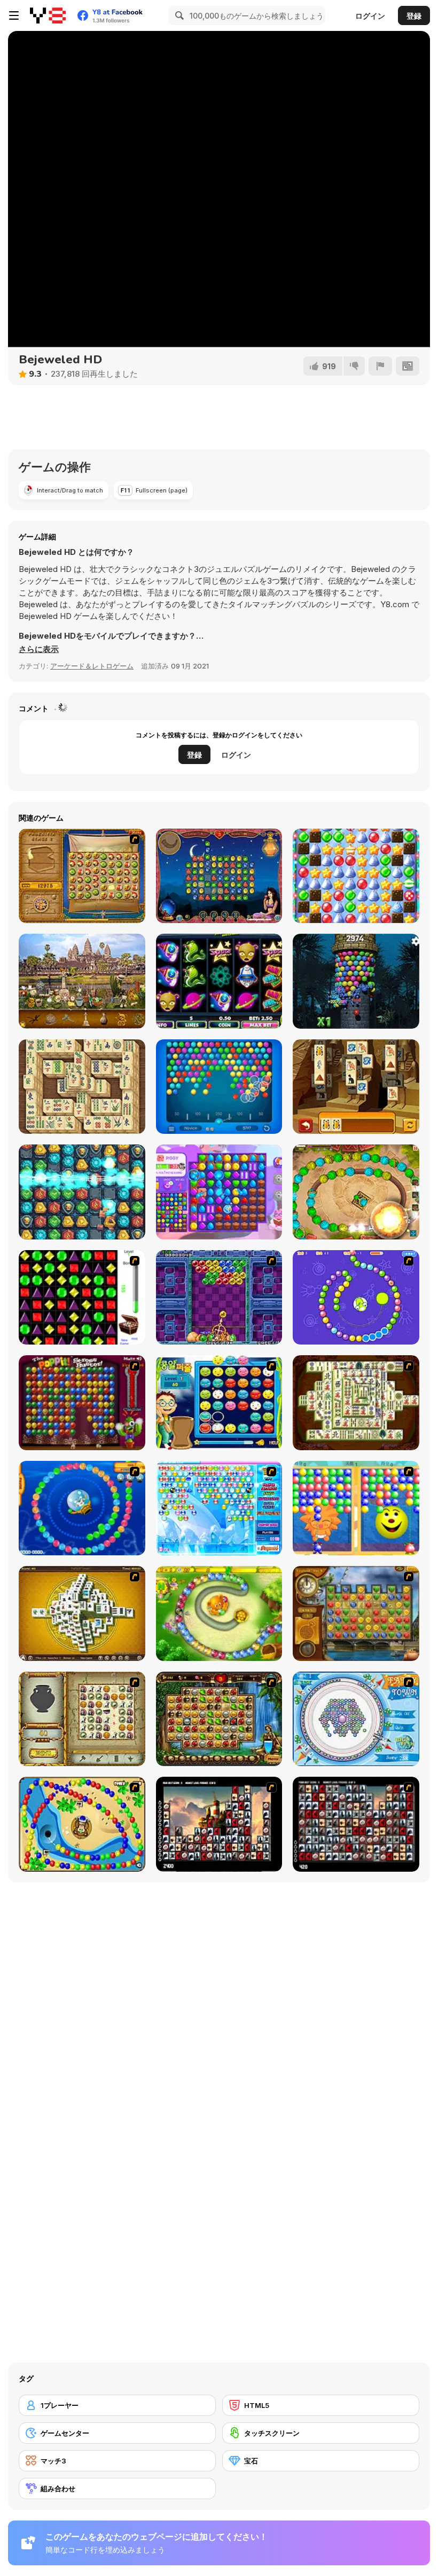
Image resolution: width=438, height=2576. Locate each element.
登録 (414, 16)
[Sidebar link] (14, 15)
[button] (39, 649)
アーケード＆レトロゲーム (92, 666)
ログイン (370, 16)
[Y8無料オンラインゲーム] (48, 15)
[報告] (380, 366)
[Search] (178, 15)
